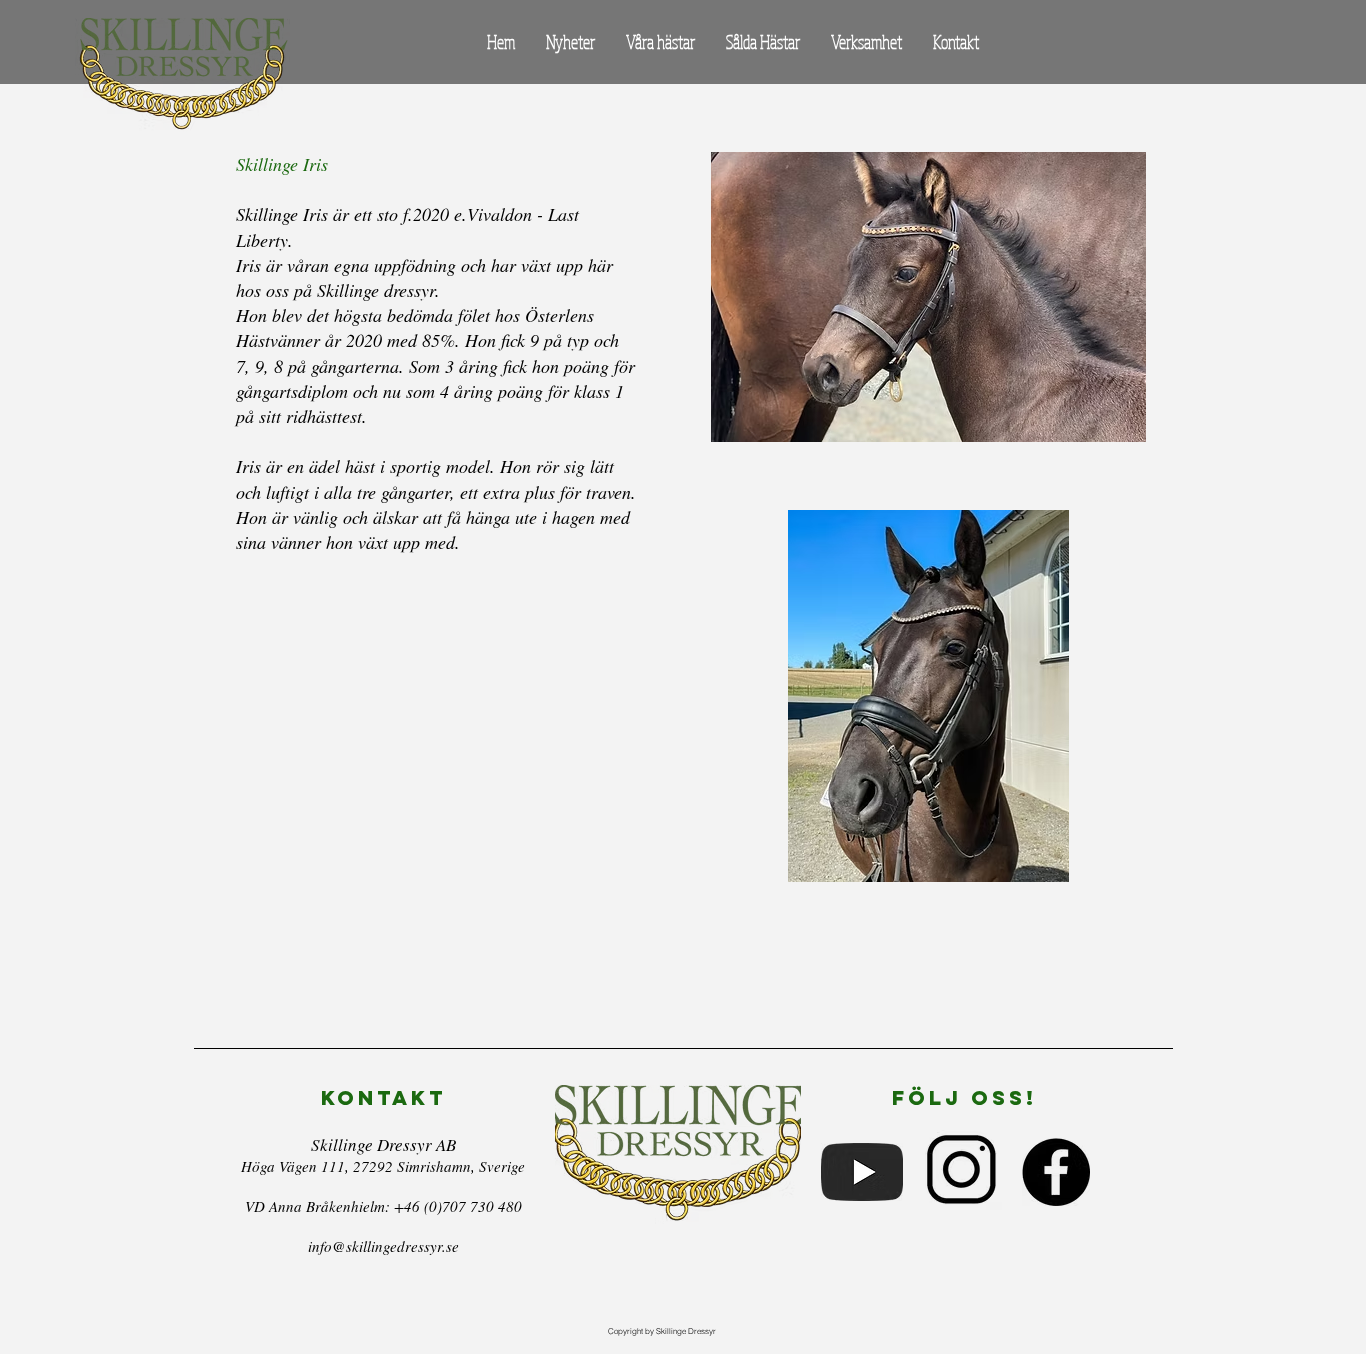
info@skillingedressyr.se (383, 1246)
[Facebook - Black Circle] (1056, 1172)
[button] (660, 42)
